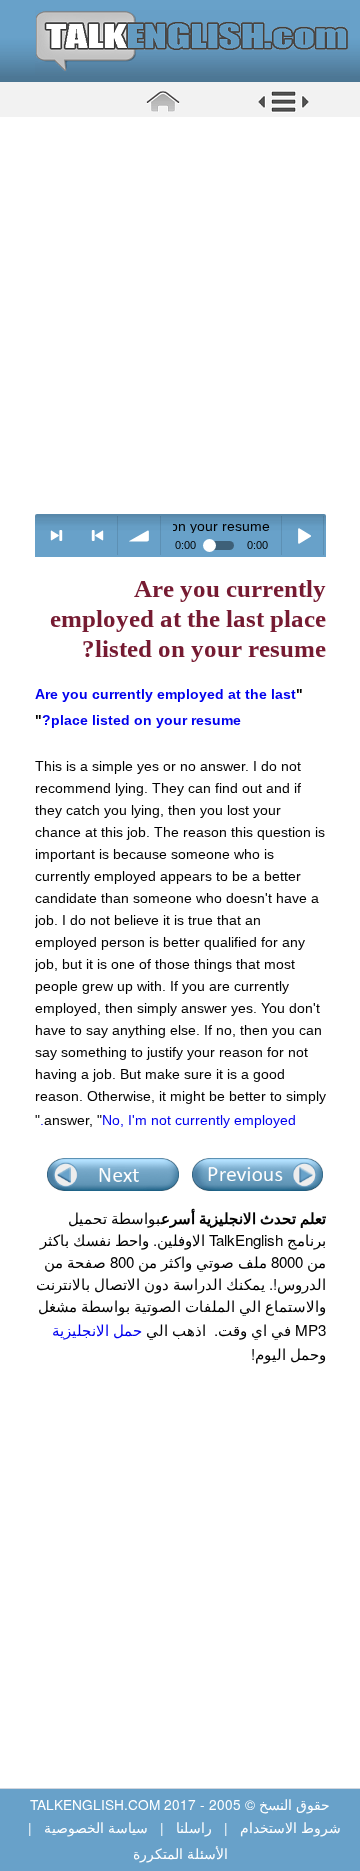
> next (56, 535)
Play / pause (303, 535)
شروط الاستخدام (288, 1827)
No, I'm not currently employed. (168, 1120)
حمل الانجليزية (97, 1329)
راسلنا (194, 1827)
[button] (283, 109)
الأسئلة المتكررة (180, 1853)
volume (139, 535)
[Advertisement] (180, 315)
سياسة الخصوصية (96, 1827)
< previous (97, 535)
